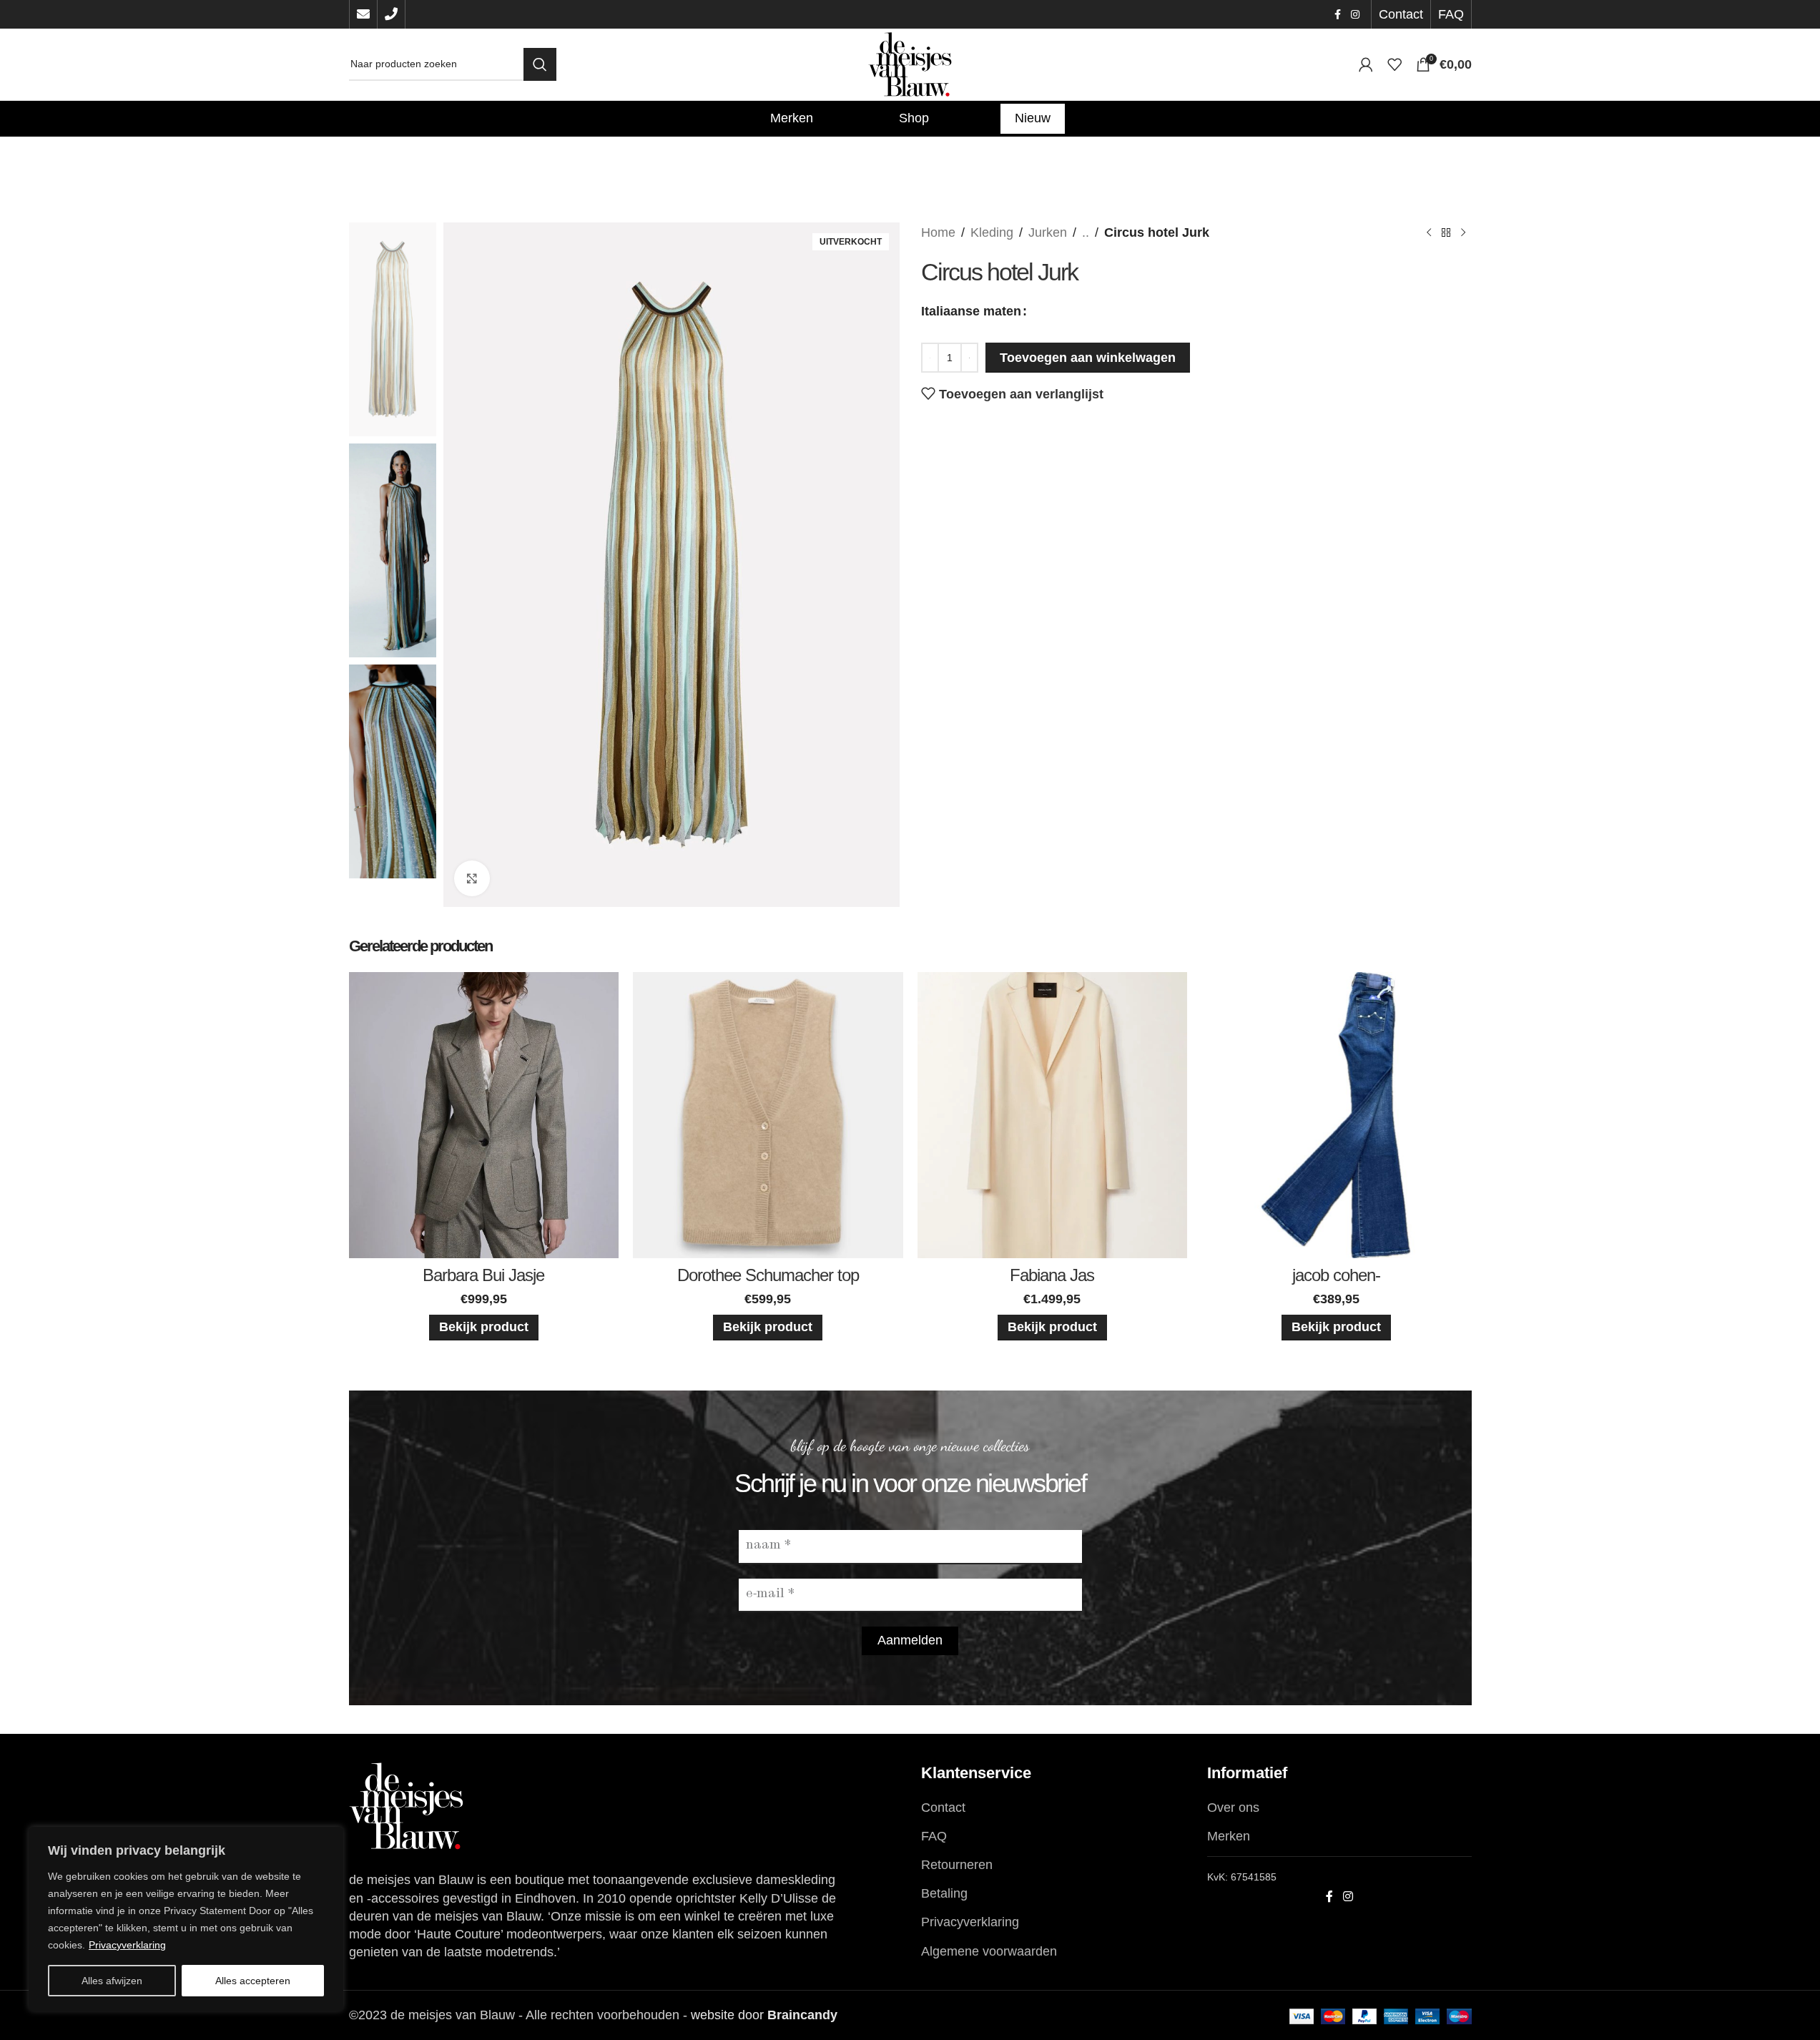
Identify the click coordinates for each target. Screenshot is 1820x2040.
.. (1086, 232)
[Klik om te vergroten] (472, 878)
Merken (1229, 1836)
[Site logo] (910, 64)
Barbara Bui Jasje (483, 1275)
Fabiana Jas (1052, 1275)
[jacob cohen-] (1337, 1115)
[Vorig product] (1429, 232)
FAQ (934, 1836)
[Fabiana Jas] (1053, 1115)
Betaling (944, 1893)
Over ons (1233, 1808)
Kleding (992, 232)
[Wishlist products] (1394, 64)
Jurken (1048, 232)
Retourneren (957, 1865)
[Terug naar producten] (1446, 232)
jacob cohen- (1336, 1275)
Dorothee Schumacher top (768, 1275)
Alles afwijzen (112, 1981)
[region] (186, 1919)
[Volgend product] (1463, 232)
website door (764, 2015)
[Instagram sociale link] (1355, 15)
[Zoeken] (540, 64)
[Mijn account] (1366, 64)
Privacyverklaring (127, 1945)
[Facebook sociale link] (1338, 15)
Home (938, 232)
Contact (943, 1808)
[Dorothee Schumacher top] (768, 1115)
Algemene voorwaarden (989, 1951)
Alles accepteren (253, 1981)
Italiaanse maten (971, 311)
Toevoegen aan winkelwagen (1088, 358)
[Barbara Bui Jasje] (484, 1115)
